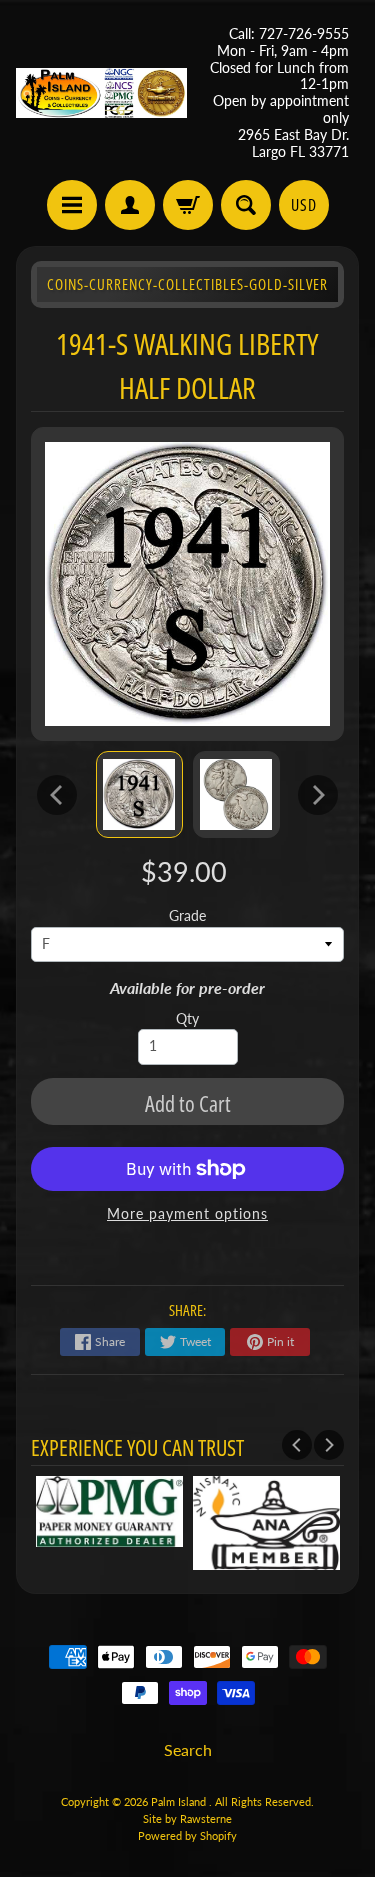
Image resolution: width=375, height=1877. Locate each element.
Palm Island (180, 1801)
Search (188, 1749)
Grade (187, 916)
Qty (187, 1019)
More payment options (187, 1214)
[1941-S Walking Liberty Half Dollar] (139, 794)
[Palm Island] (102, 93)
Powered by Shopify (187, 1835)
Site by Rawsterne (187, 1818)
